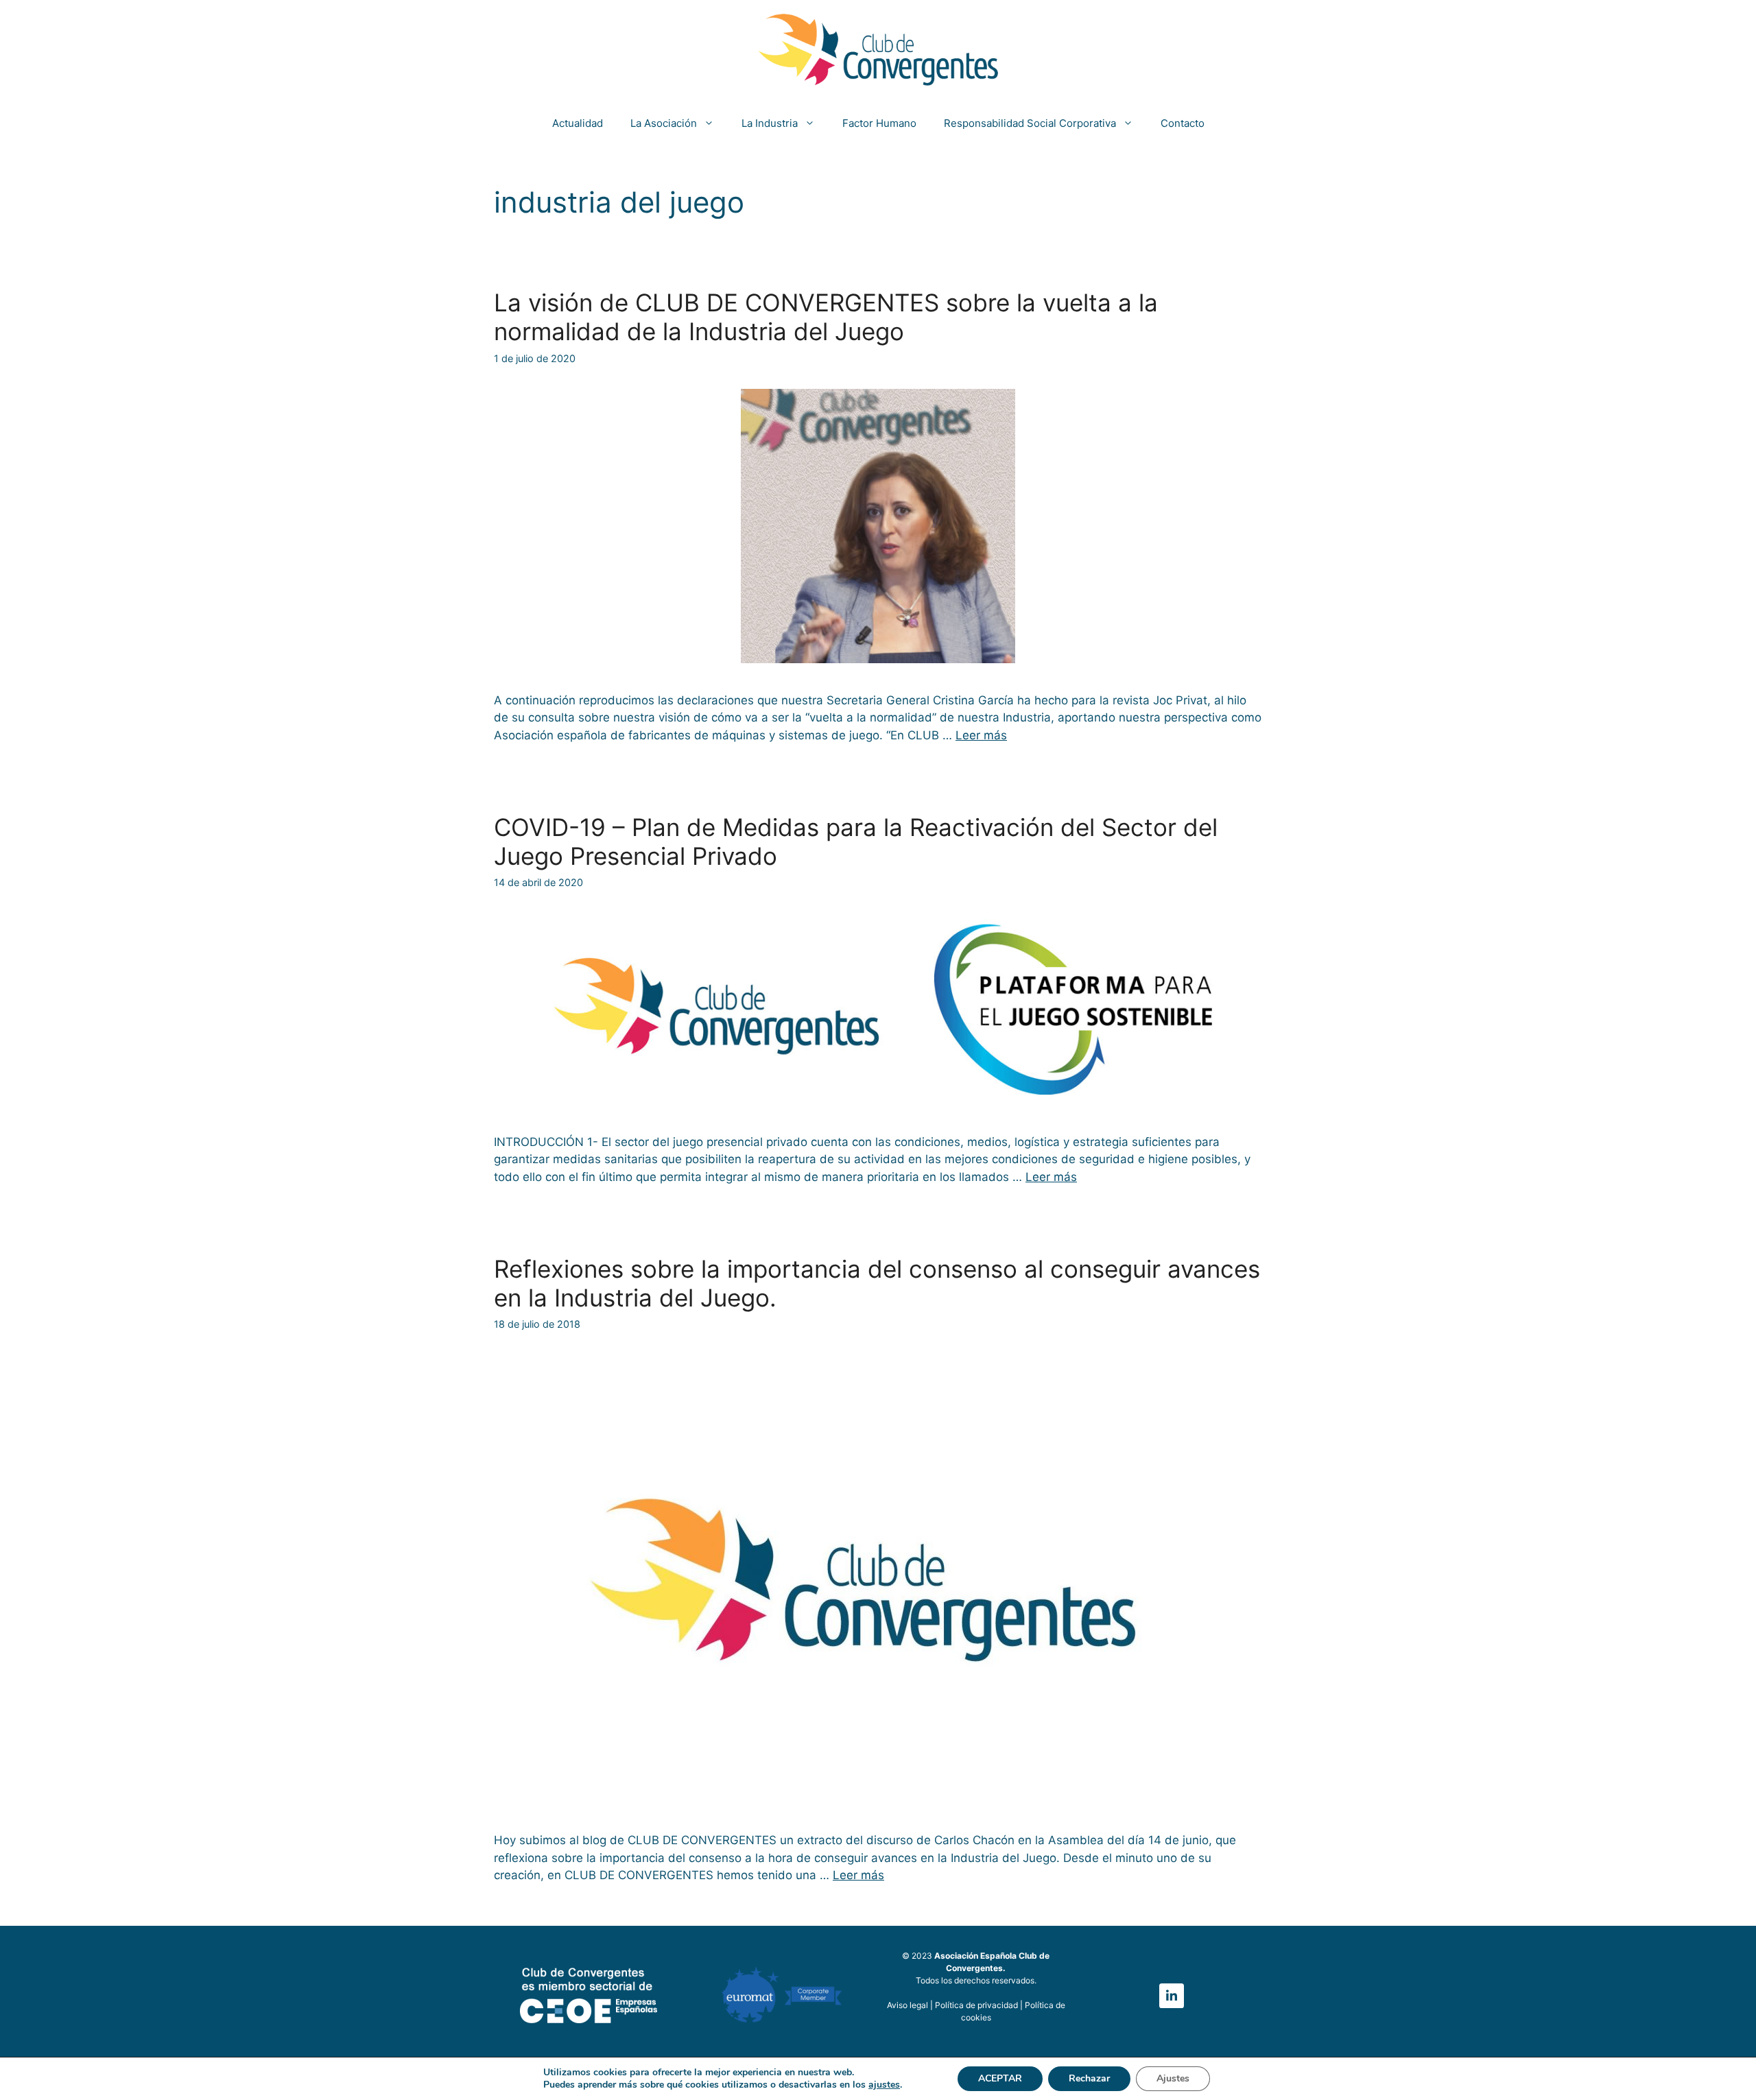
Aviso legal (907, 2005)
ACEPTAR (1000, 2078)
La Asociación (664, 123)
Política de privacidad (977, 2005)
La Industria (770, 123)
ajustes (884, 2085)
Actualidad (578, 123)
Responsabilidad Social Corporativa (1030, 123)
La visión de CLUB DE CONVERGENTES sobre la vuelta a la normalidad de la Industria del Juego (826, 317)
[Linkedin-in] (1172, 1996)
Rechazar (1089, 2078)
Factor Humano (879, 123)
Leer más (981, 735)
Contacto (1183, 123)
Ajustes (1173, 2078)
